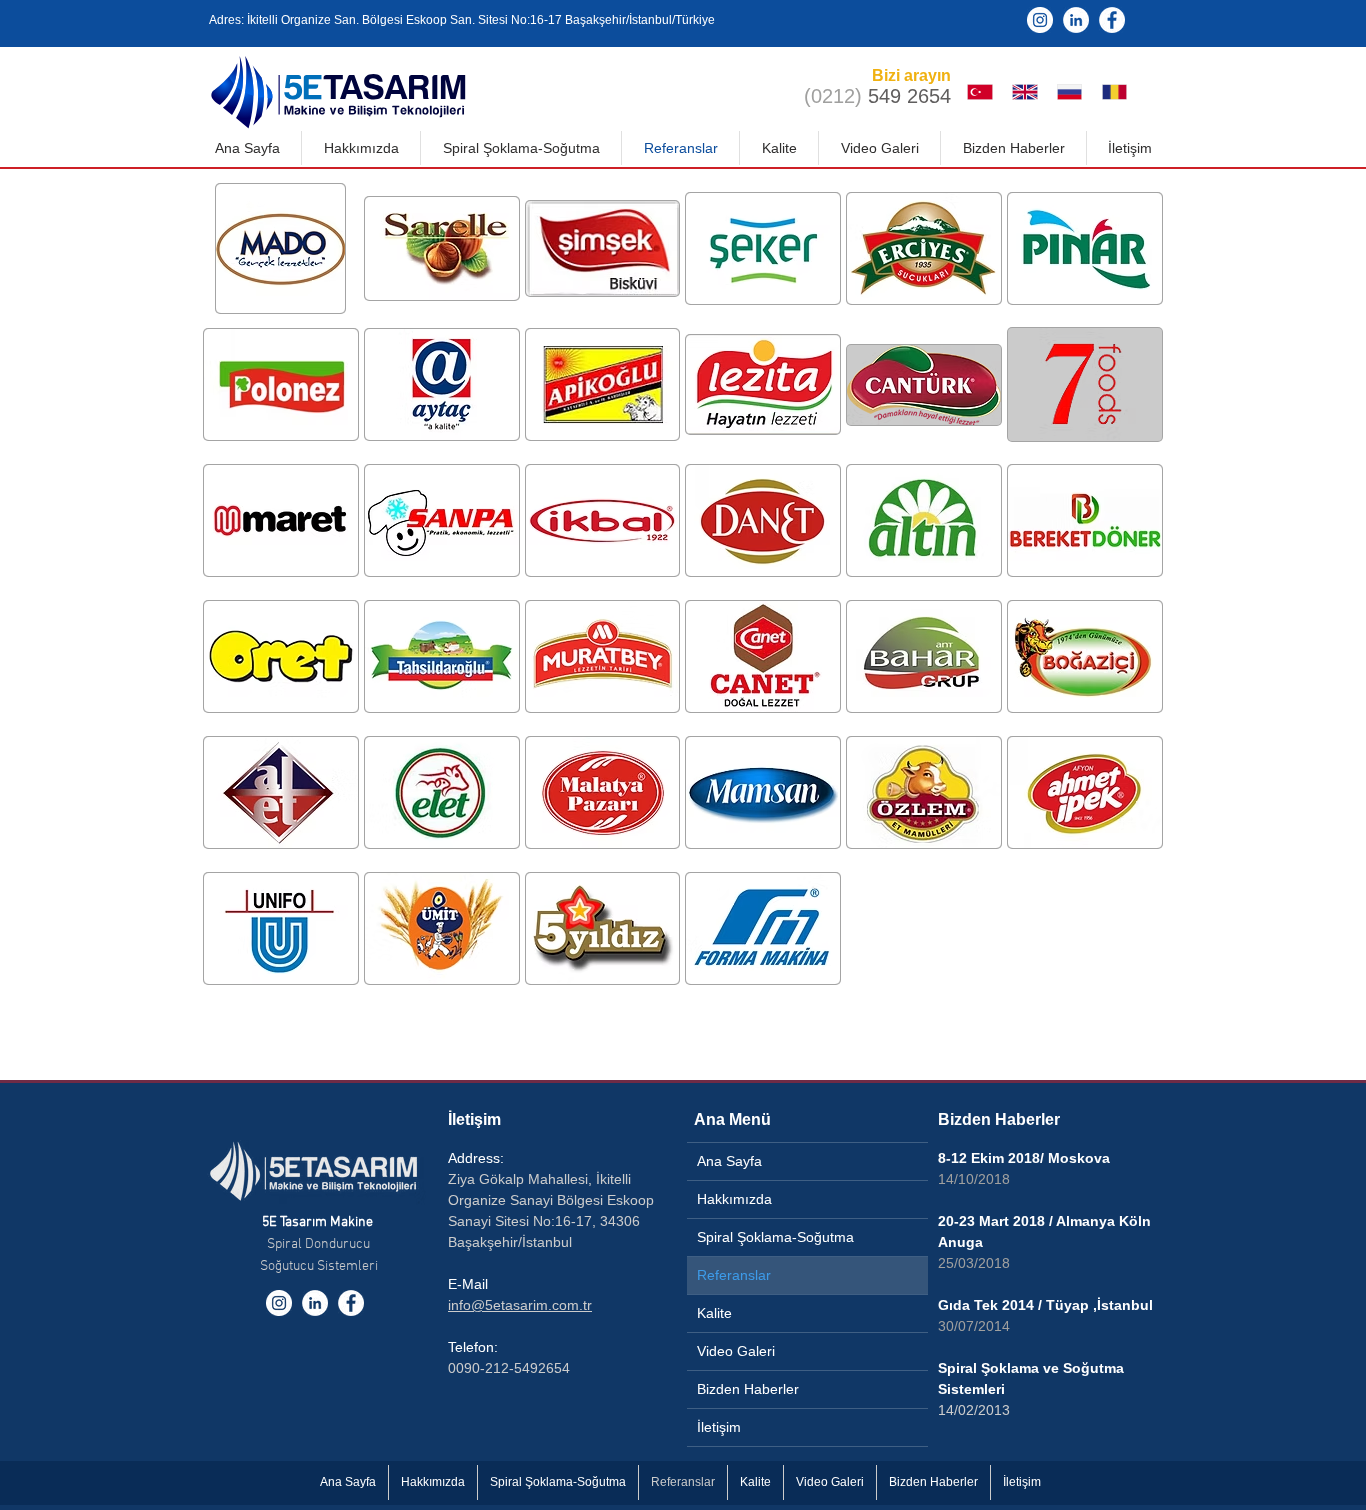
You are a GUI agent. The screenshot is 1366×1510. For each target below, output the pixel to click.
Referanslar (734, 1275)
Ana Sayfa (729, 1161)
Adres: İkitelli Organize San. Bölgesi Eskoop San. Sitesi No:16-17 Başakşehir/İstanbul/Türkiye (462, 20)
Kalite (714, 1313)
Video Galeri (736, 1351)
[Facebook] (1112, 20)
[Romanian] (1118, 92)
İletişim (474, 1119)
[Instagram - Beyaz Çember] (1040, 20)
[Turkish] (985, 92)
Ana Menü (732, 1119)
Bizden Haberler (748, 1389)
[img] (281, 248)
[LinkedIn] (1076, 20)
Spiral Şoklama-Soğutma (775, 1237)
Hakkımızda (734, 1199)
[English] (1029, 92)
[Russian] (1074, 92)
